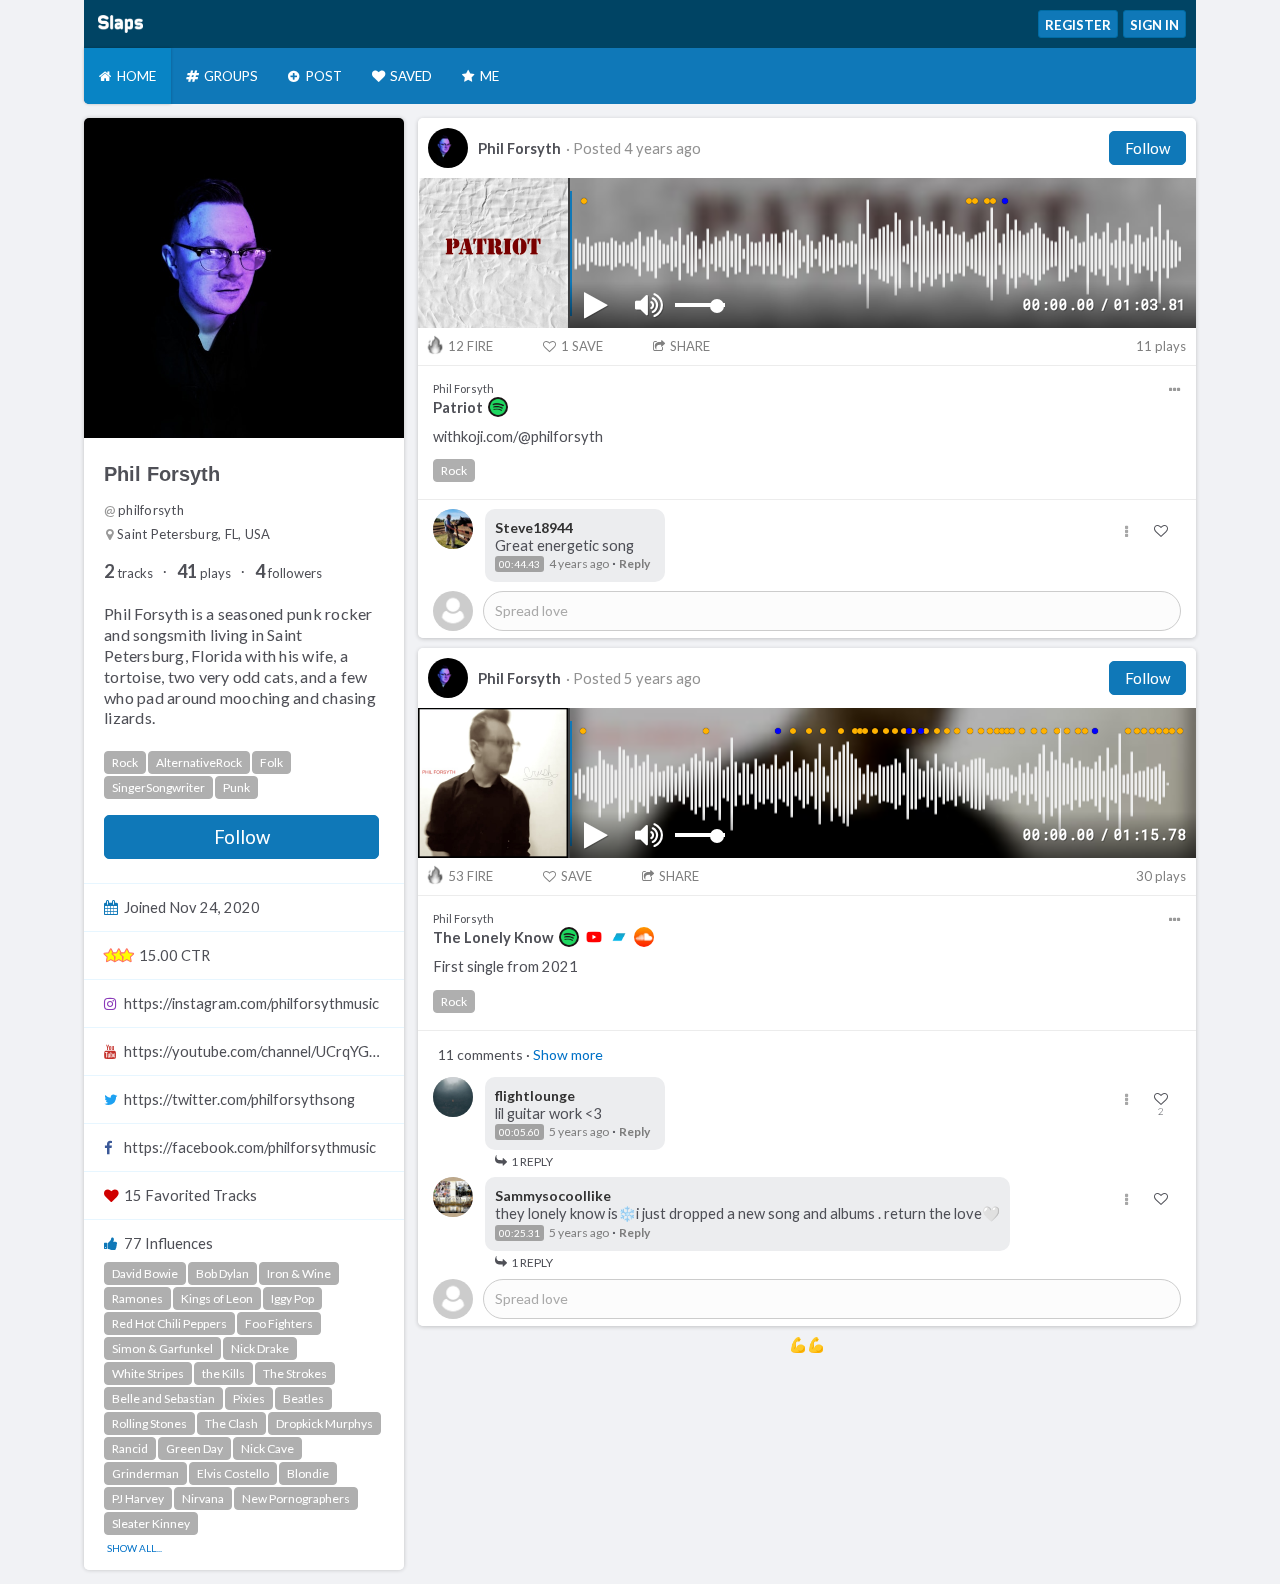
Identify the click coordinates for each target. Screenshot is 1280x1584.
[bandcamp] (619, 937)
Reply (634, 563)
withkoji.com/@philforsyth (518, 436)
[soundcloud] (644, 937)
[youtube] (594, 937)
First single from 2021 (505, 966)
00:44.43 (519, 564)
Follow (242, 837)
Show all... (134, 1548)
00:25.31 (519, 1233)
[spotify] (498, 407)
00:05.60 (519, 1132)
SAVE (582, 346)
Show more (568, 1054)
